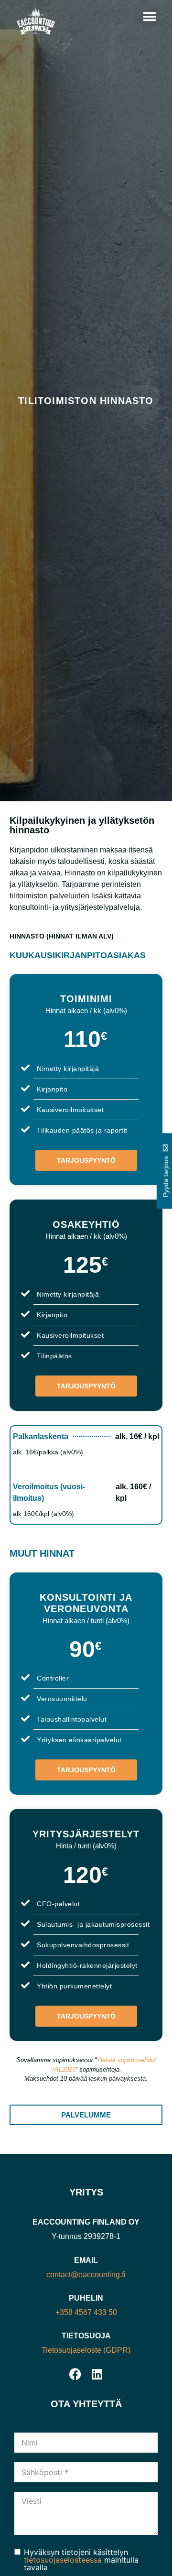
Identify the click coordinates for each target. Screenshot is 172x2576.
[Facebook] (75, 2374)
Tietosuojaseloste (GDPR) (86, 2350)
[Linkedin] (97, 2374)
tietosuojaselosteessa (63, 2560)
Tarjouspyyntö (86, 1160)
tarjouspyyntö (86, 1770)
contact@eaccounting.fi (86, 2275)
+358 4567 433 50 (86, 2312)
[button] (149, 17)
